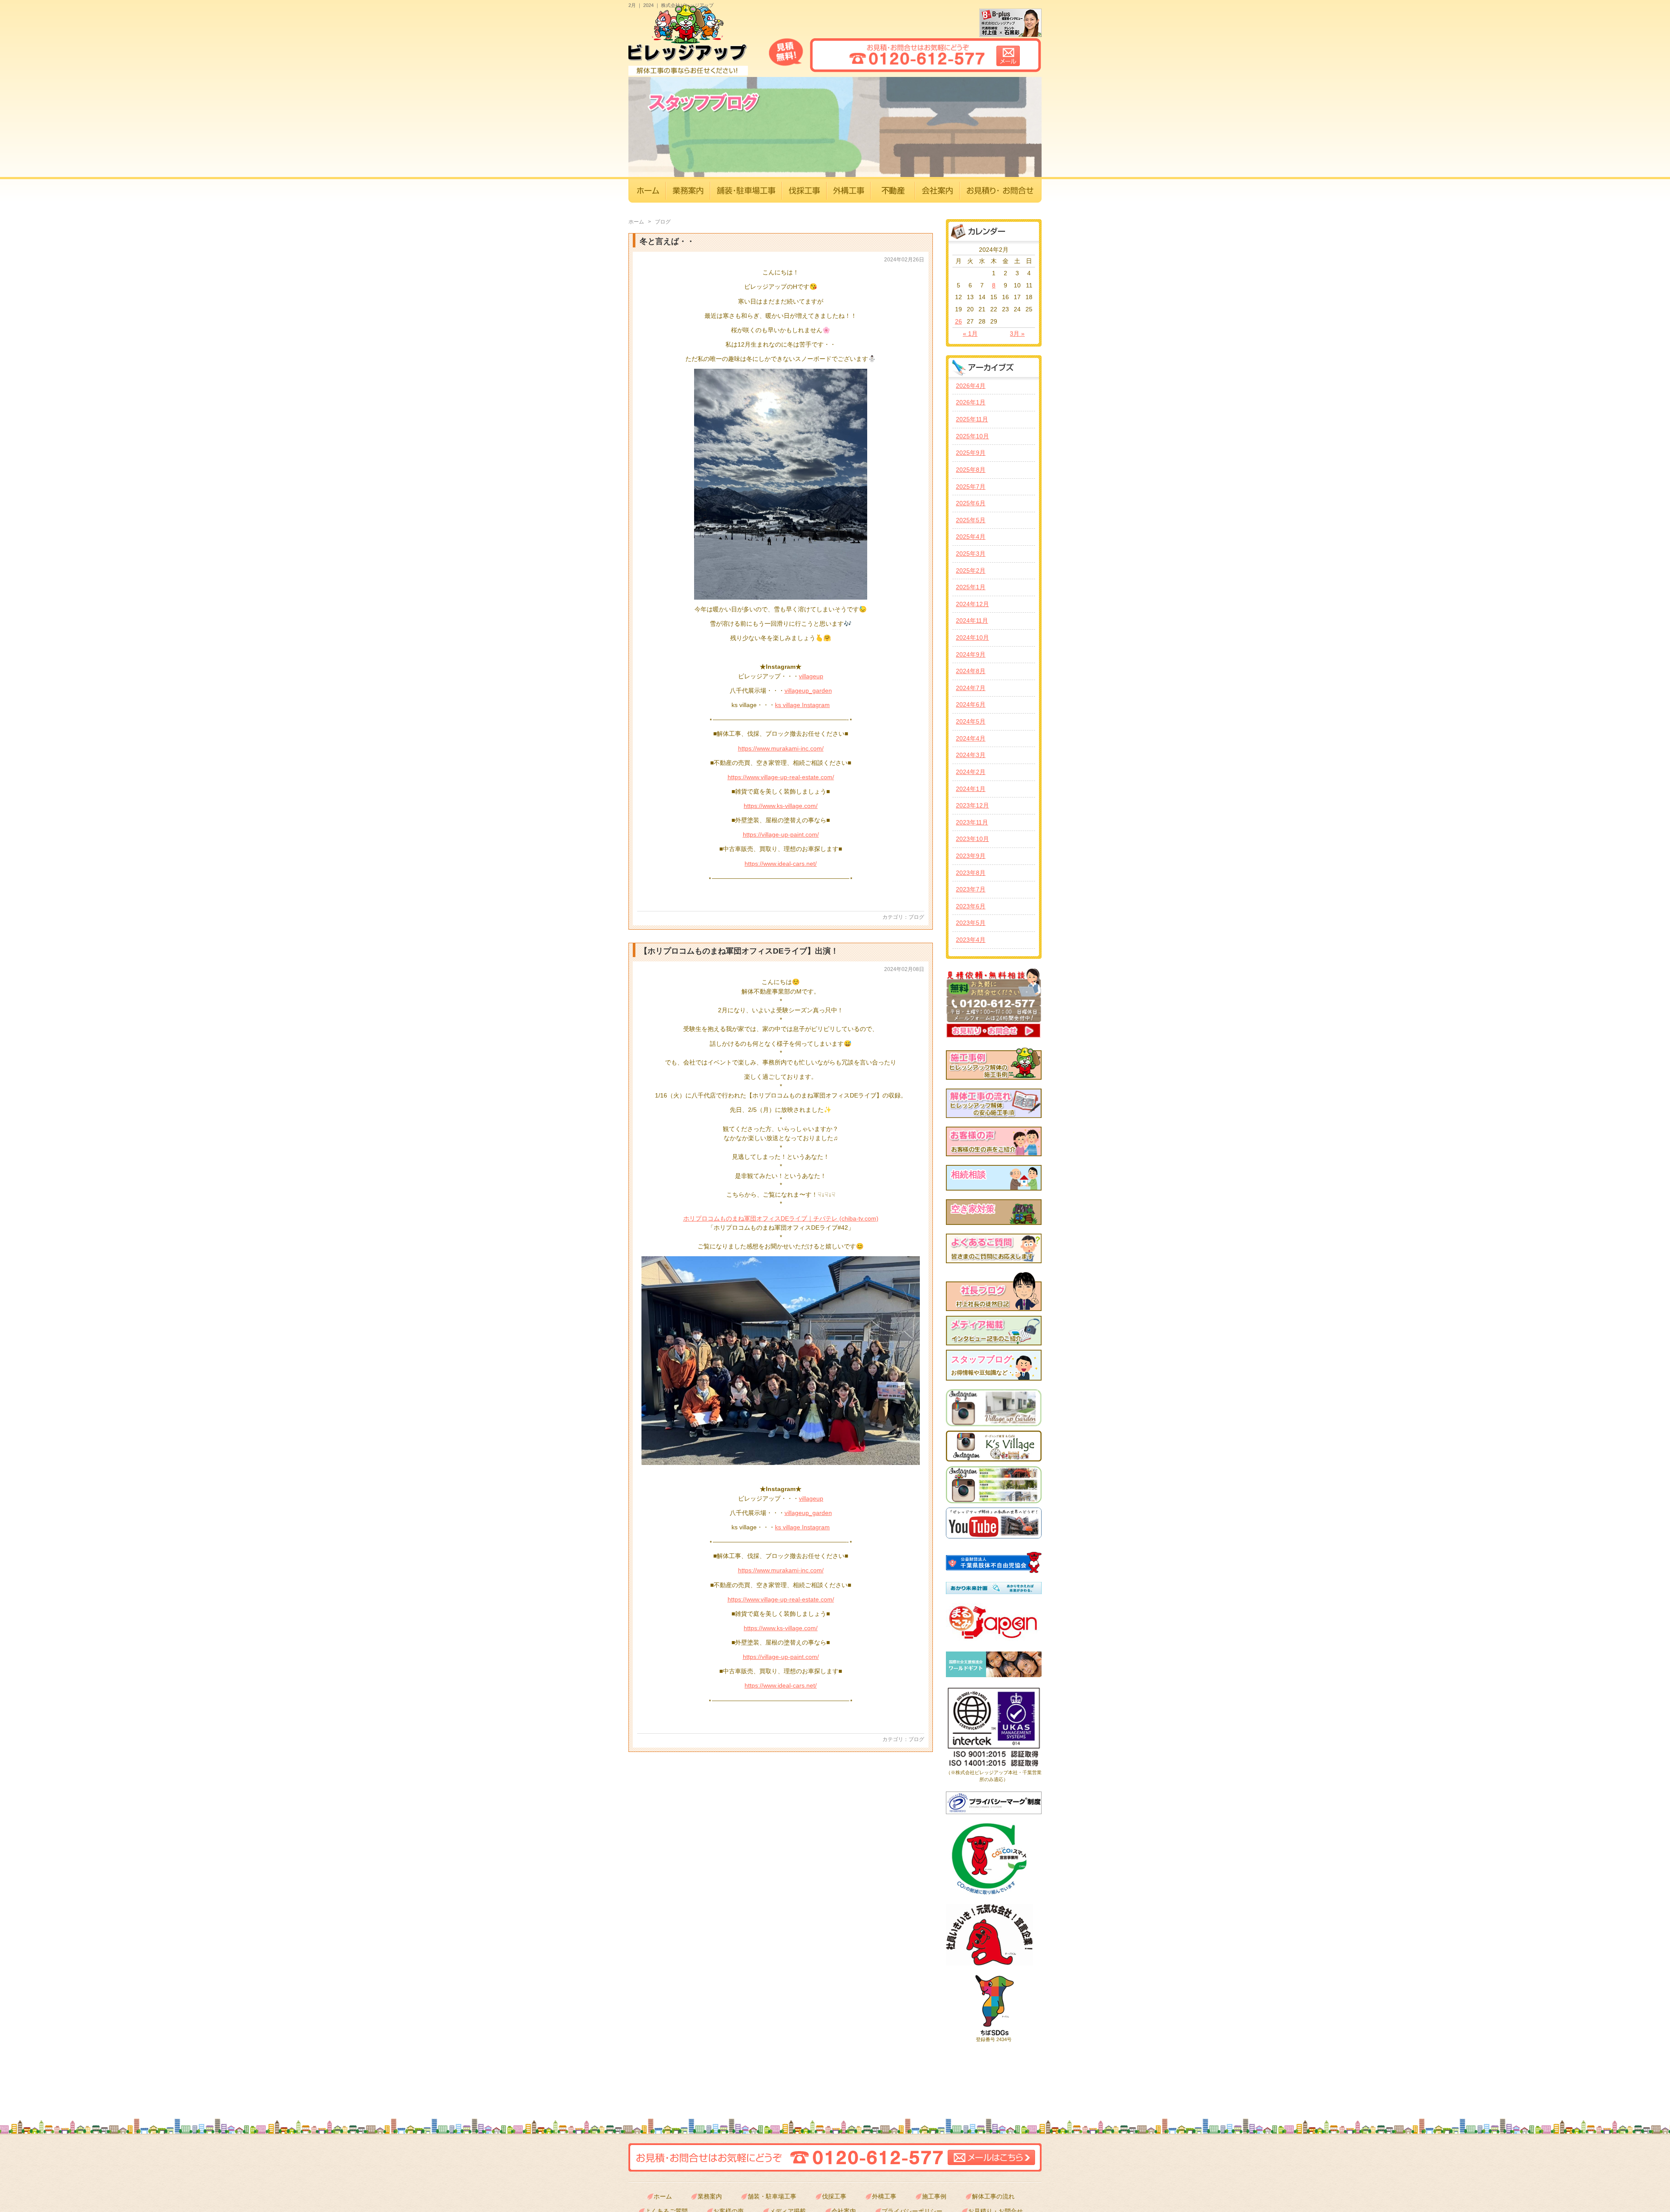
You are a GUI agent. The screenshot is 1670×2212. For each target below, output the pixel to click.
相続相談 (969, 1174)
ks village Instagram (802, 705)
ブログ (916, 917)
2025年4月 (971, 537)
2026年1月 (971, 402)
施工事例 (934, 2196)
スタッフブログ (985, 1365)
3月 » (1017, 334)
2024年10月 (972, 637)
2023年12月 (972, 805)
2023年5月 (971, 923)
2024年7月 (971, 688)
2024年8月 (971, 671)
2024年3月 (971, 755)
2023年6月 (971, 906)
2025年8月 (971, 470)
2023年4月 (971, 940)
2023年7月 (971, 889)
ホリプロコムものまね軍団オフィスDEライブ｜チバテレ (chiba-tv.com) (781, 1218)
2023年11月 (972, 822)
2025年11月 (972, 419)
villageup (811, 676)
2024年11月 (972, 621)
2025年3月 (971, 554)
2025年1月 (971, 587)
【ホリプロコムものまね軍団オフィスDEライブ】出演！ (739, 951)
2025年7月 (971, 487)
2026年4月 (971, 386)
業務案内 (710, 2196)
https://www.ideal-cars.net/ (781, 864)
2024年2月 (971, 772)
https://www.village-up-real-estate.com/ (781, 777)
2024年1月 (971, 789)
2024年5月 (971, 721)
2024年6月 (971, 704)
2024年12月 (972, 604)
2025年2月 (971, 571)
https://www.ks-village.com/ (781, 806)
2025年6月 (971, 503)
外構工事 (884, 2196)
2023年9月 (971, 856)
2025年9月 (971, 453)
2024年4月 (971, 738)
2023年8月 (971, 873)
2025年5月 (971, 520)
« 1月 (970, 334)
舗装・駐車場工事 (772, 2196)
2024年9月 (971, 654)
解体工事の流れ (993, 2196)
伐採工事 (834, 2196)
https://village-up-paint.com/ (781, 834)
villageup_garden (808, 691)
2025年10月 (972, 436)
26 (959, 321)
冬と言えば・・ (667, 241)
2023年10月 (972, 839)
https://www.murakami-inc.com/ (781, 748)
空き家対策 (973, 1209)
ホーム (637, 222)
